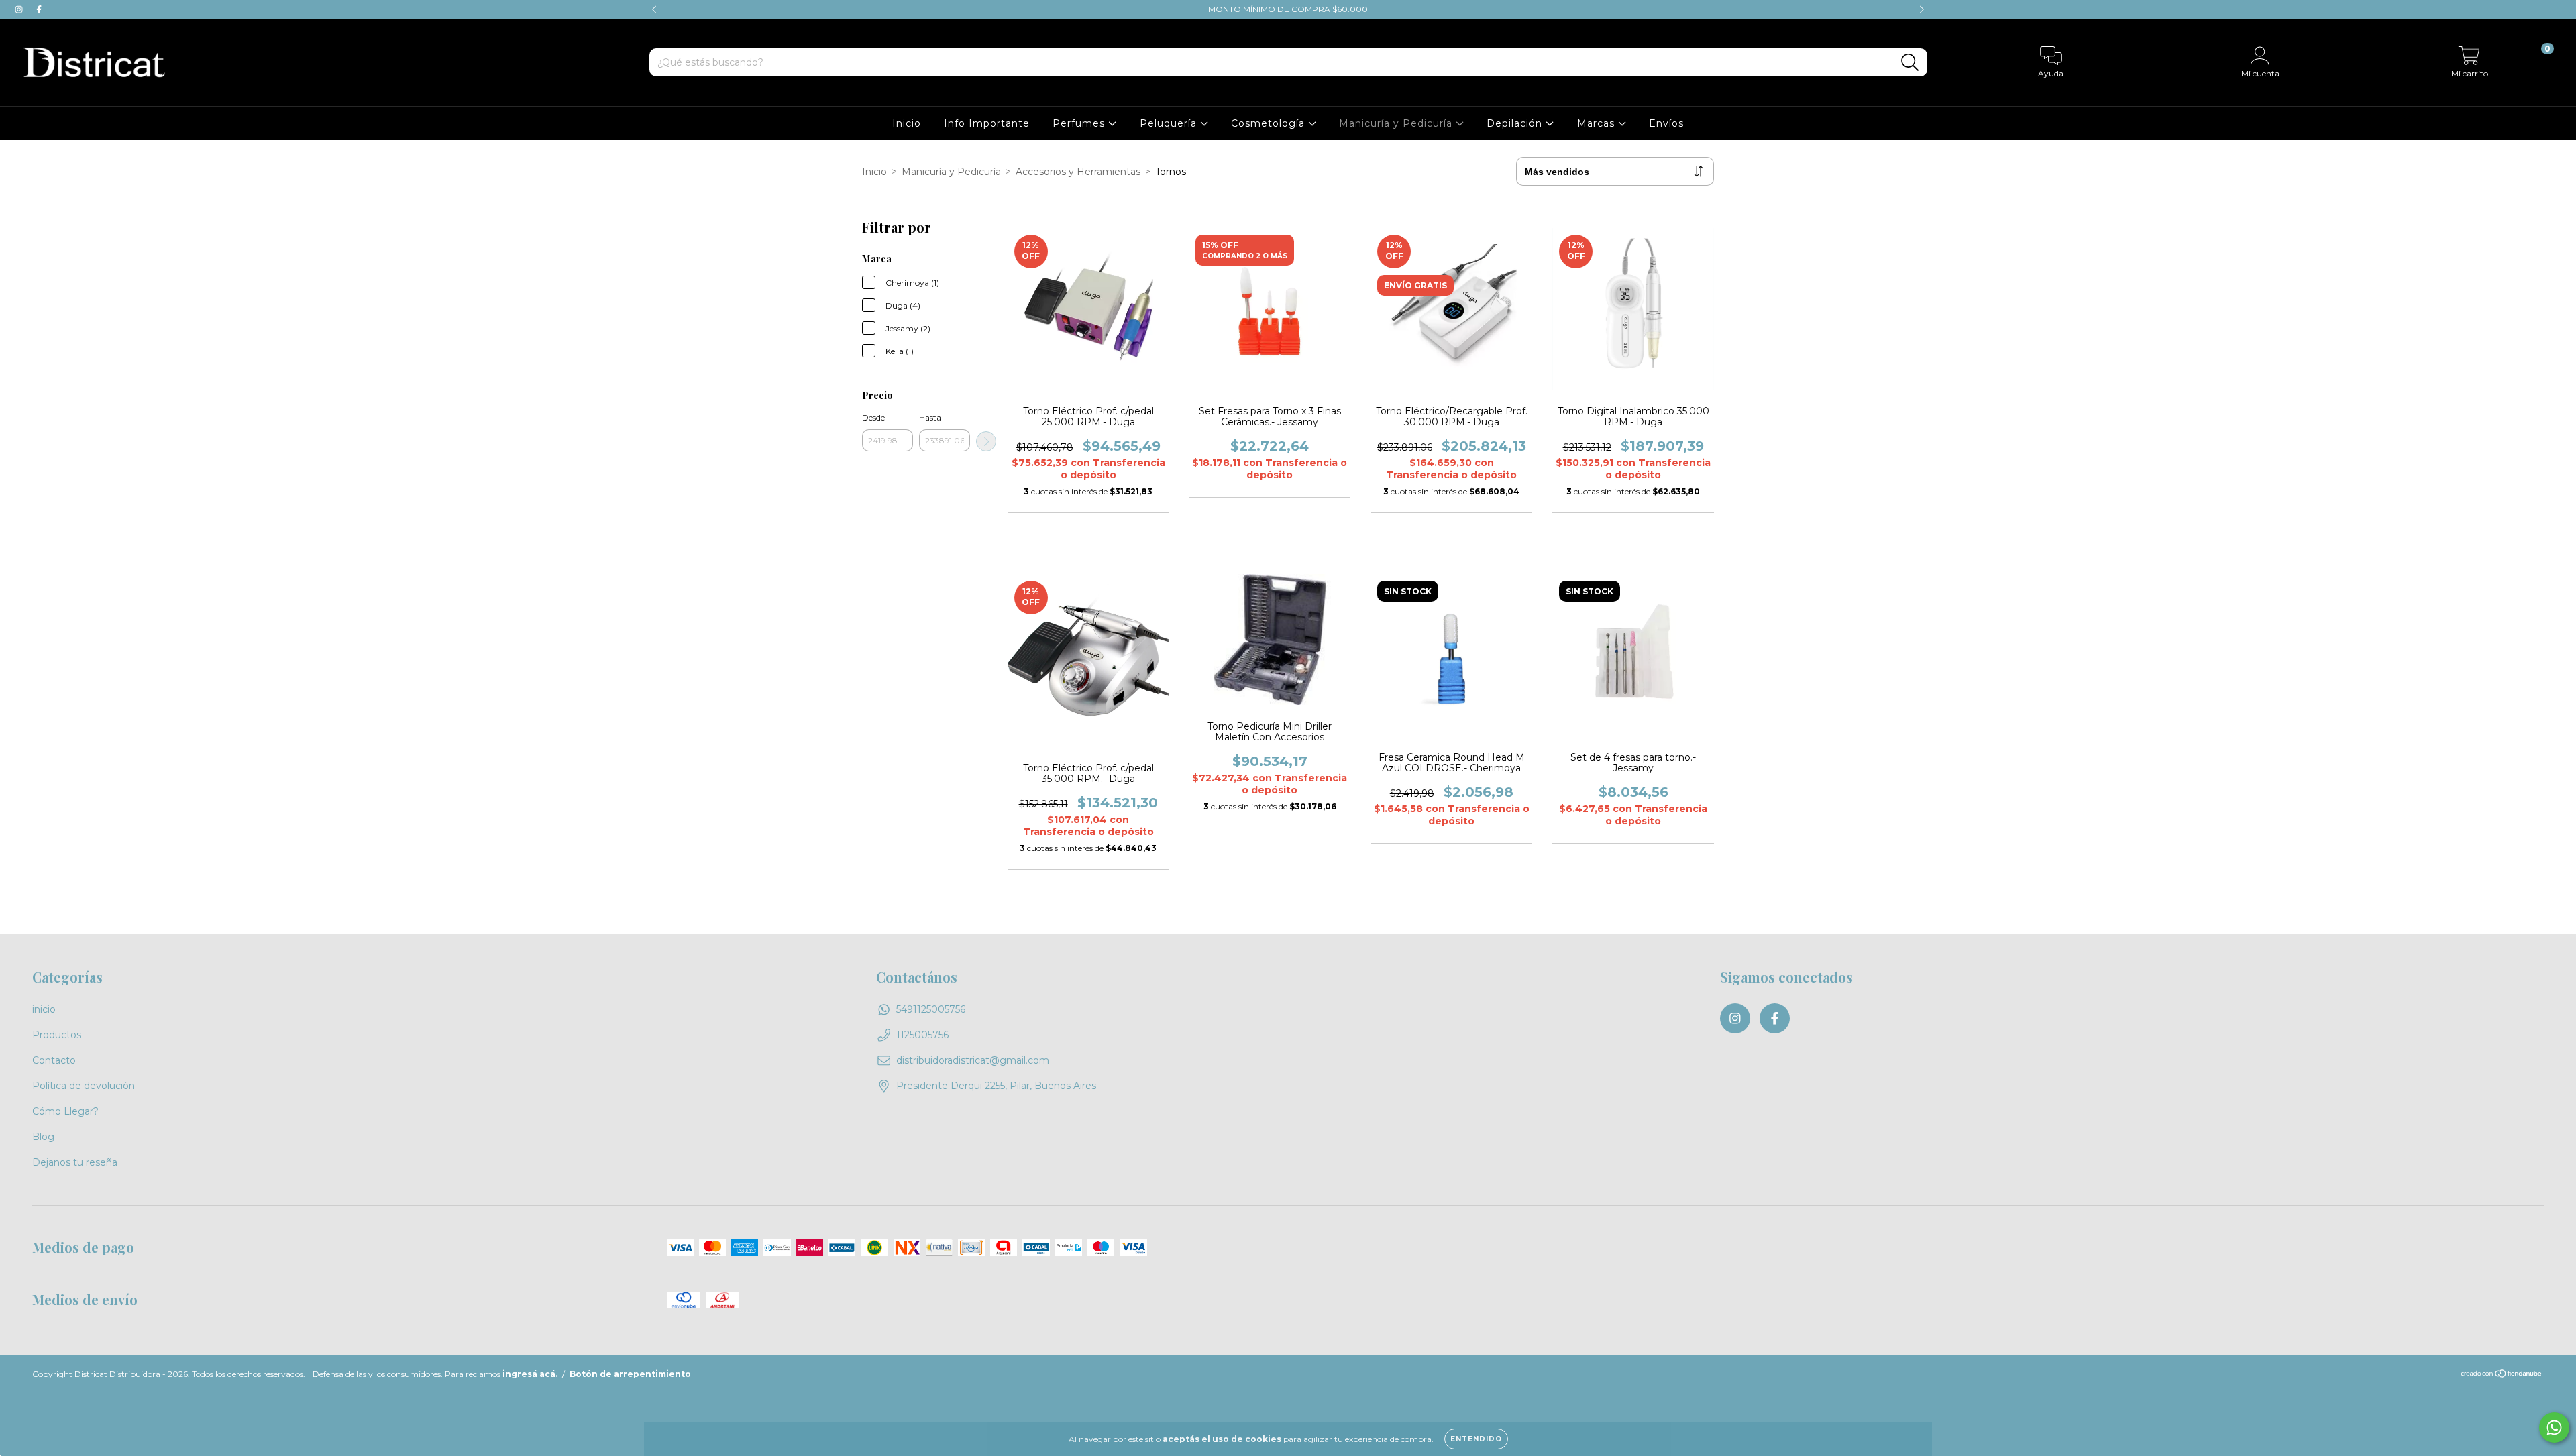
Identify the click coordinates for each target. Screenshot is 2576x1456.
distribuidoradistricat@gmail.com (973, 1060)
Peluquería (1170, 123)
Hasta (930, 417)
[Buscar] (1910, 63)
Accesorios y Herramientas (1078, 172)
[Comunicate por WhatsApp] (2554, 1427)
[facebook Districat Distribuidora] (39, 9)
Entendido (1476, 1439)
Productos (57, 1035)
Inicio (907, 123)
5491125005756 (931, 1009)
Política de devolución (84, 1086)
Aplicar (986, 441)
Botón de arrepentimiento (630, 1374)
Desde (873, 417)
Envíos (1666, 123)
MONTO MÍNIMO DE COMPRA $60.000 (1288, 9)
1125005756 (922, 1035)
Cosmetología (1270, 123)
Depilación (1516, 123)
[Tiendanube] (2502, 1375)
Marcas (1598, 123)
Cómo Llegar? (65, 1111)
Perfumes (1080, 123)
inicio (44, 1009)
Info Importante (987, 123)
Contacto (54, 1060)
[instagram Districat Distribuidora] (20, 9)
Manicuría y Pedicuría (1397, 123)
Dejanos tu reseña (75, 1162)
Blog (43, 1137)
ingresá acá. (530, 1374)
